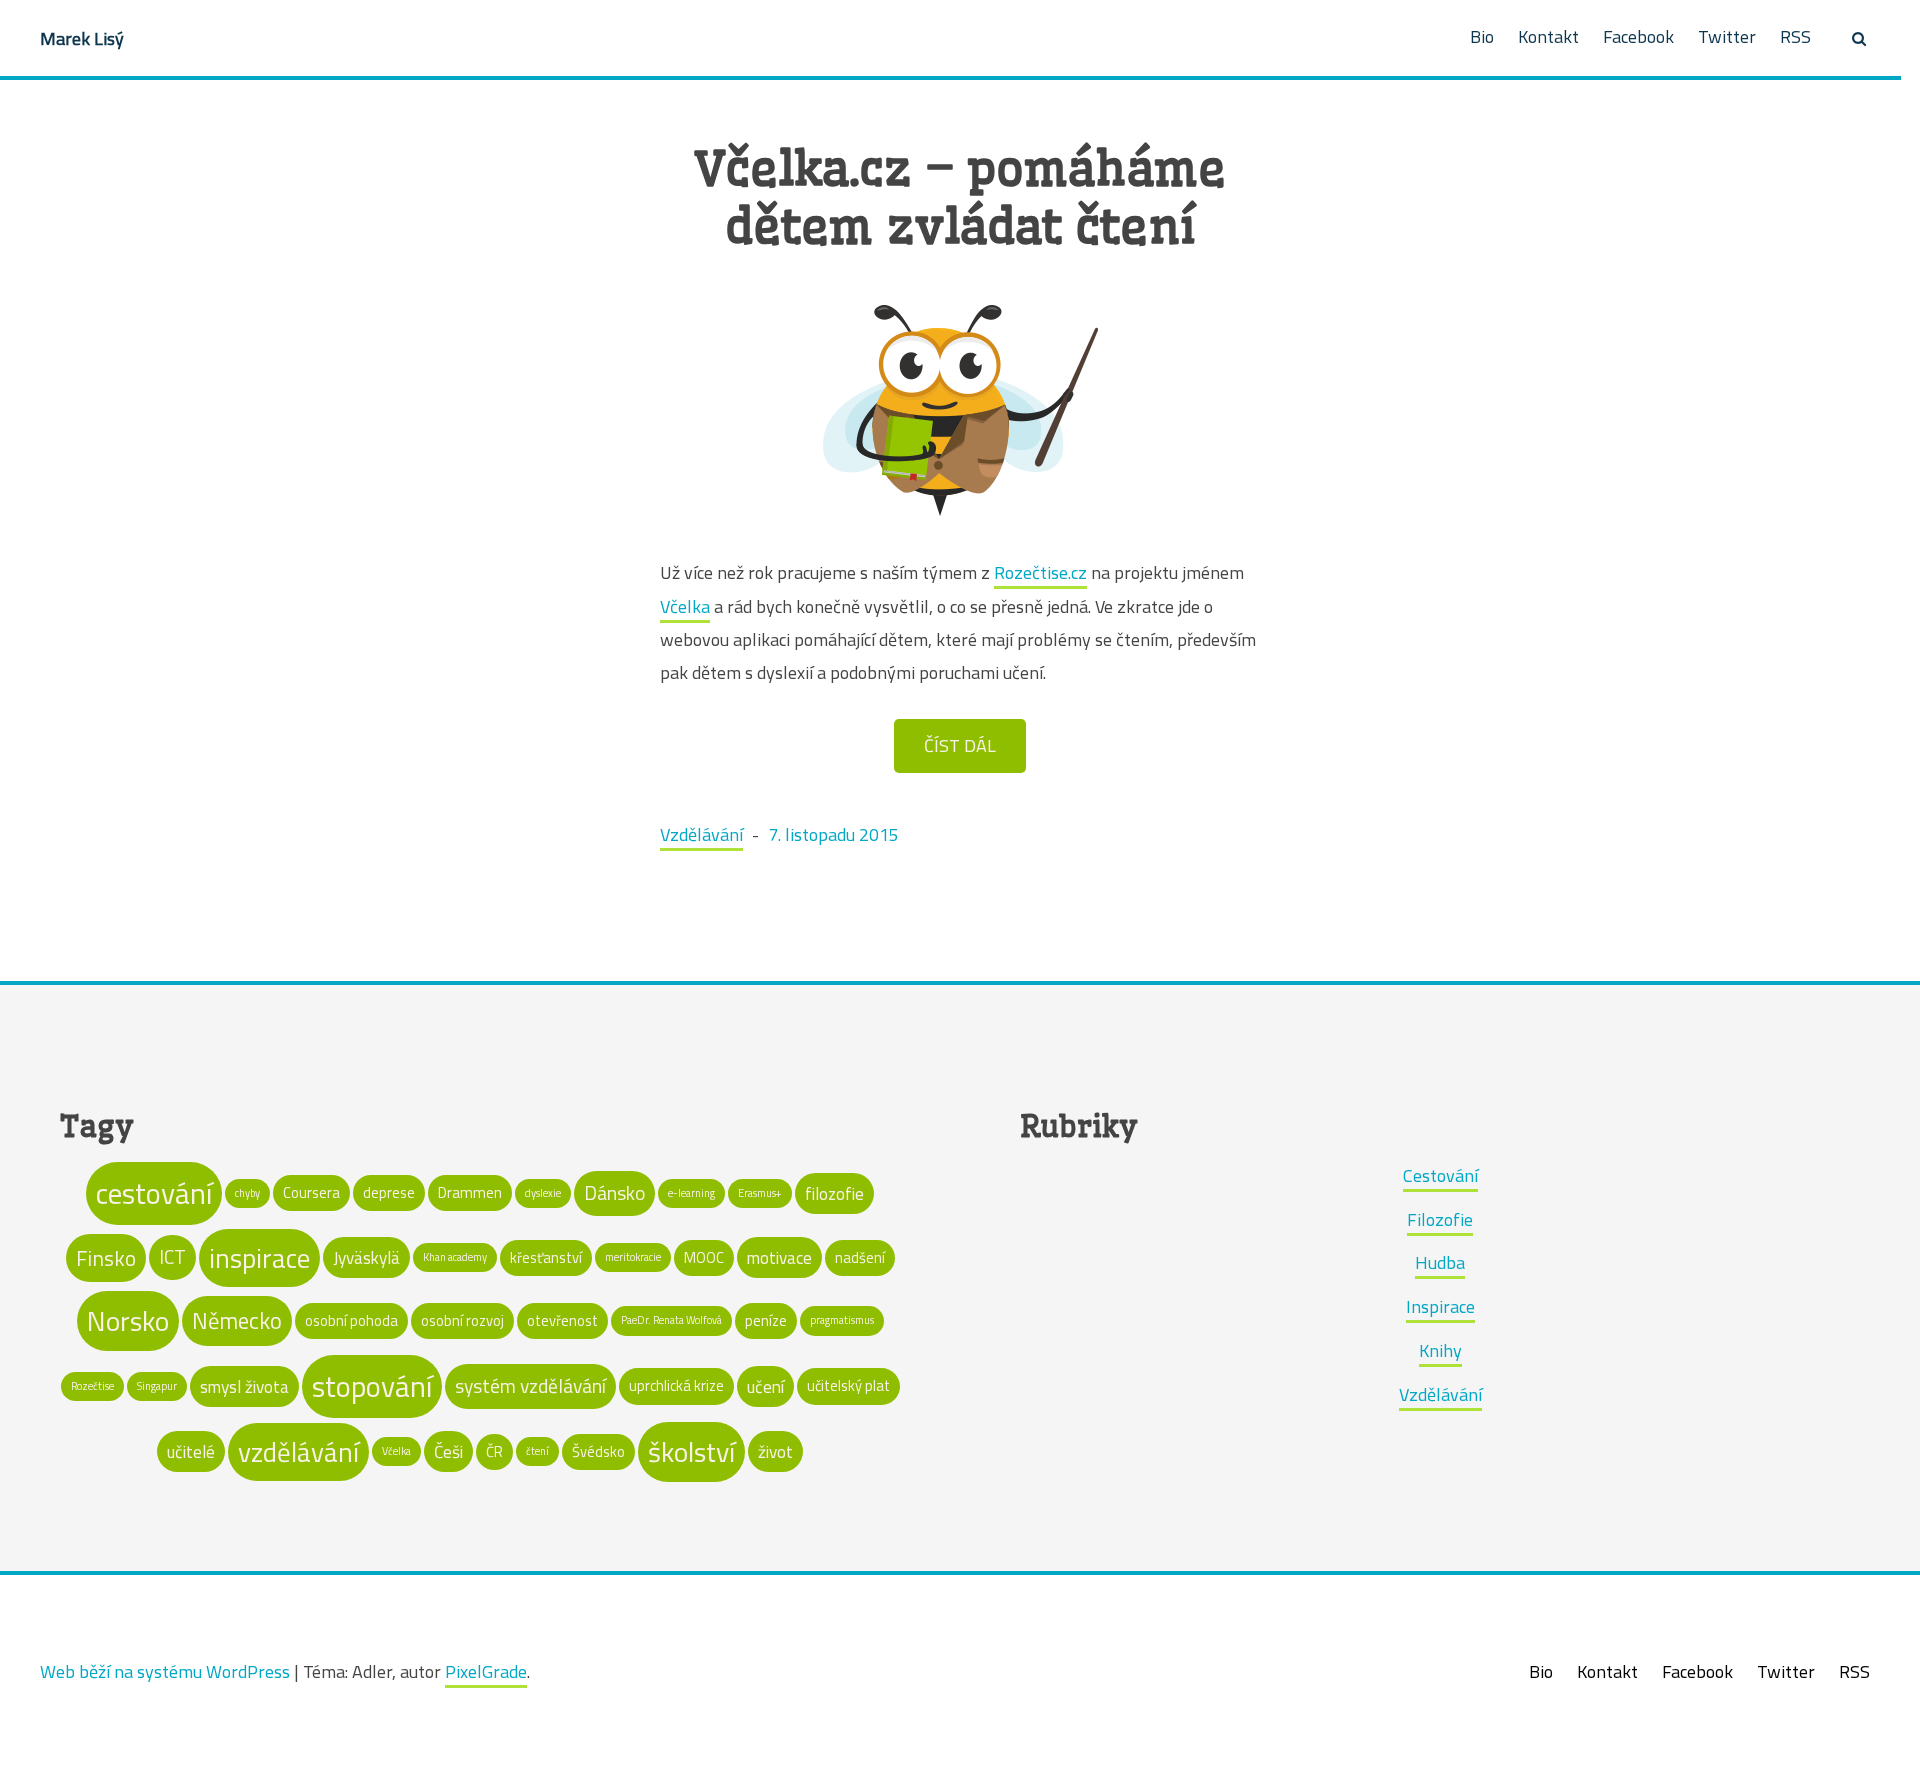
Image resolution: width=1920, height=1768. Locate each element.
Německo (237, 1320)
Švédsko (598, 1451)
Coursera (311, 1192)
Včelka (685, 606)
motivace (779, 1257)
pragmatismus (842, 1320)
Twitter (1727, 36)
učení (765, 1386)
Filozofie (1440, 1219)
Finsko (106, 1258)
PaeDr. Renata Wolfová (671, 1320)
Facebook (1638, 36)
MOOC (704, 1257)
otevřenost (562, 1320)
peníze (766, 1320)
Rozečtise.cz (1040, 572)
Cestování (1440, 1175)
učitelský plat (848, 1385)
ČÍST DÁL (960, 745)
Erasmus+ (760, 1193)
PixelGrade (486, 1671)
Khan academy (455, 1257)
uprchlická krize (676, 1385)
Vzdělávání (701, 834)
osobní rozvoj (462, 1320)
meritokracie (633, 1257)
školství (691, 1452)
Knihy (1440, 1350)
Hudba (1440, 1262)
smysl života (244, 1386)
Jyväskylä (366, 1257)
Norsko (128, 1321)
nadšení (860, 1257)
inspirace (259, 1258)
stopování (372, 1386)
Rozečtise (92, 1386)
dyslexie (543, 1193)
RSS (1795, 36)
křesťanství (546, 1257)
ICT (172, 1257)
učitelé (191, 1451)
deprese (389, 1192)
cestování (154, 1193)
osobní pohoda (351, 1320)
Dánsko (614, 1193)
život (775, 1451)
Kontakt (1548, 36)
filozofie (834, 1193)
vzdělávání (298, 1452)
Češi (448, 1451)
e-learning (691, 1193)
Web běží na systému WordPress (165, 1671)
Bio (1482, 36)
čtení (537, 1451)
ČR (494, 1451)
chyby (247, 1193)
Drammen (470, 1192)
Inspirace (1440, 1306)
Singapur (157, 1386)
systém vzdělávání (530, 1386)
